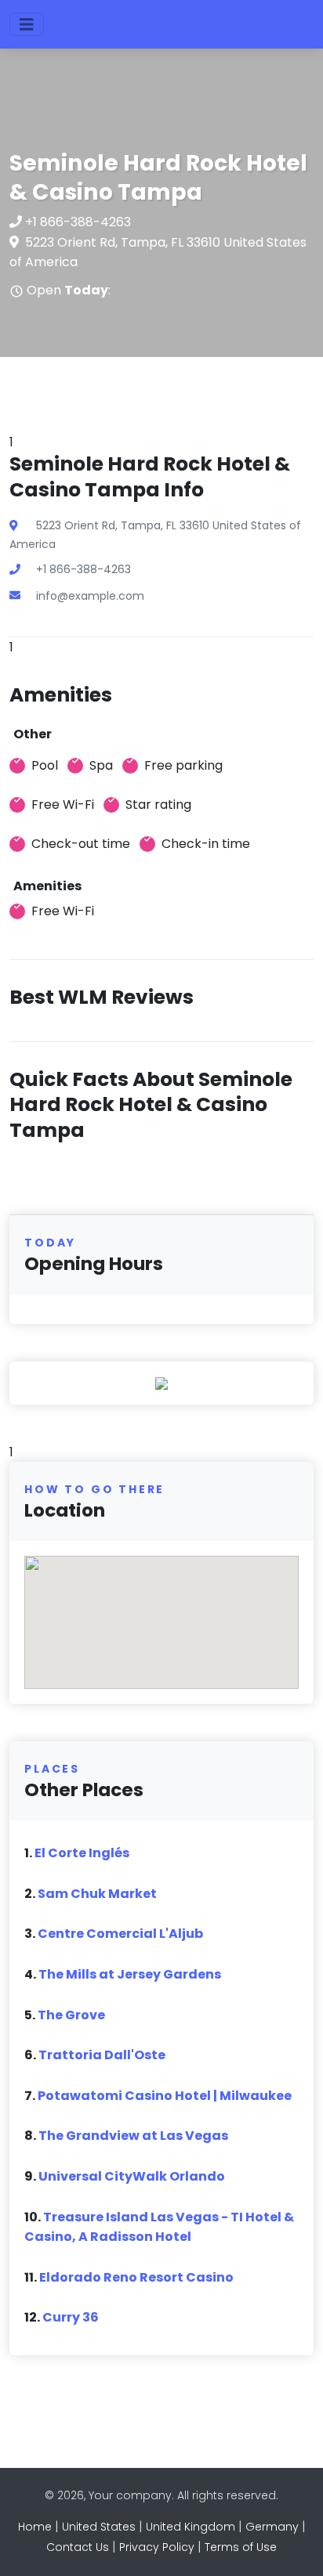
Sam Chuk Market (97, 1894)
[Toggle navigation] (27, 24)
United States (99, 2527)
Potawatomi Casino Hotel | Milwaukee (165, 2096)
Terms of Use (241, 2547)
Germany (272, 2527)
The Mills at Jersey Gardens (130, 1974)
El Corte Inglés (82, 1853)
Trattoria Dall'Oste (102, 2055)
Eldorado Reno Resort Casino (136, 2277)
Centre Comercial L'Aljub (120, 1934)
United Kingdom (191, 2527)
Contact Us (78, 2547)
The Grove (71, 2015)
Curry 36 (71, 2317)
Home (35, 2527)
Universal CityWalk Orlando (132, 2176)
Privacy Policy (157, 2547)
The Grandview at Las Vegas (133, 2136)
